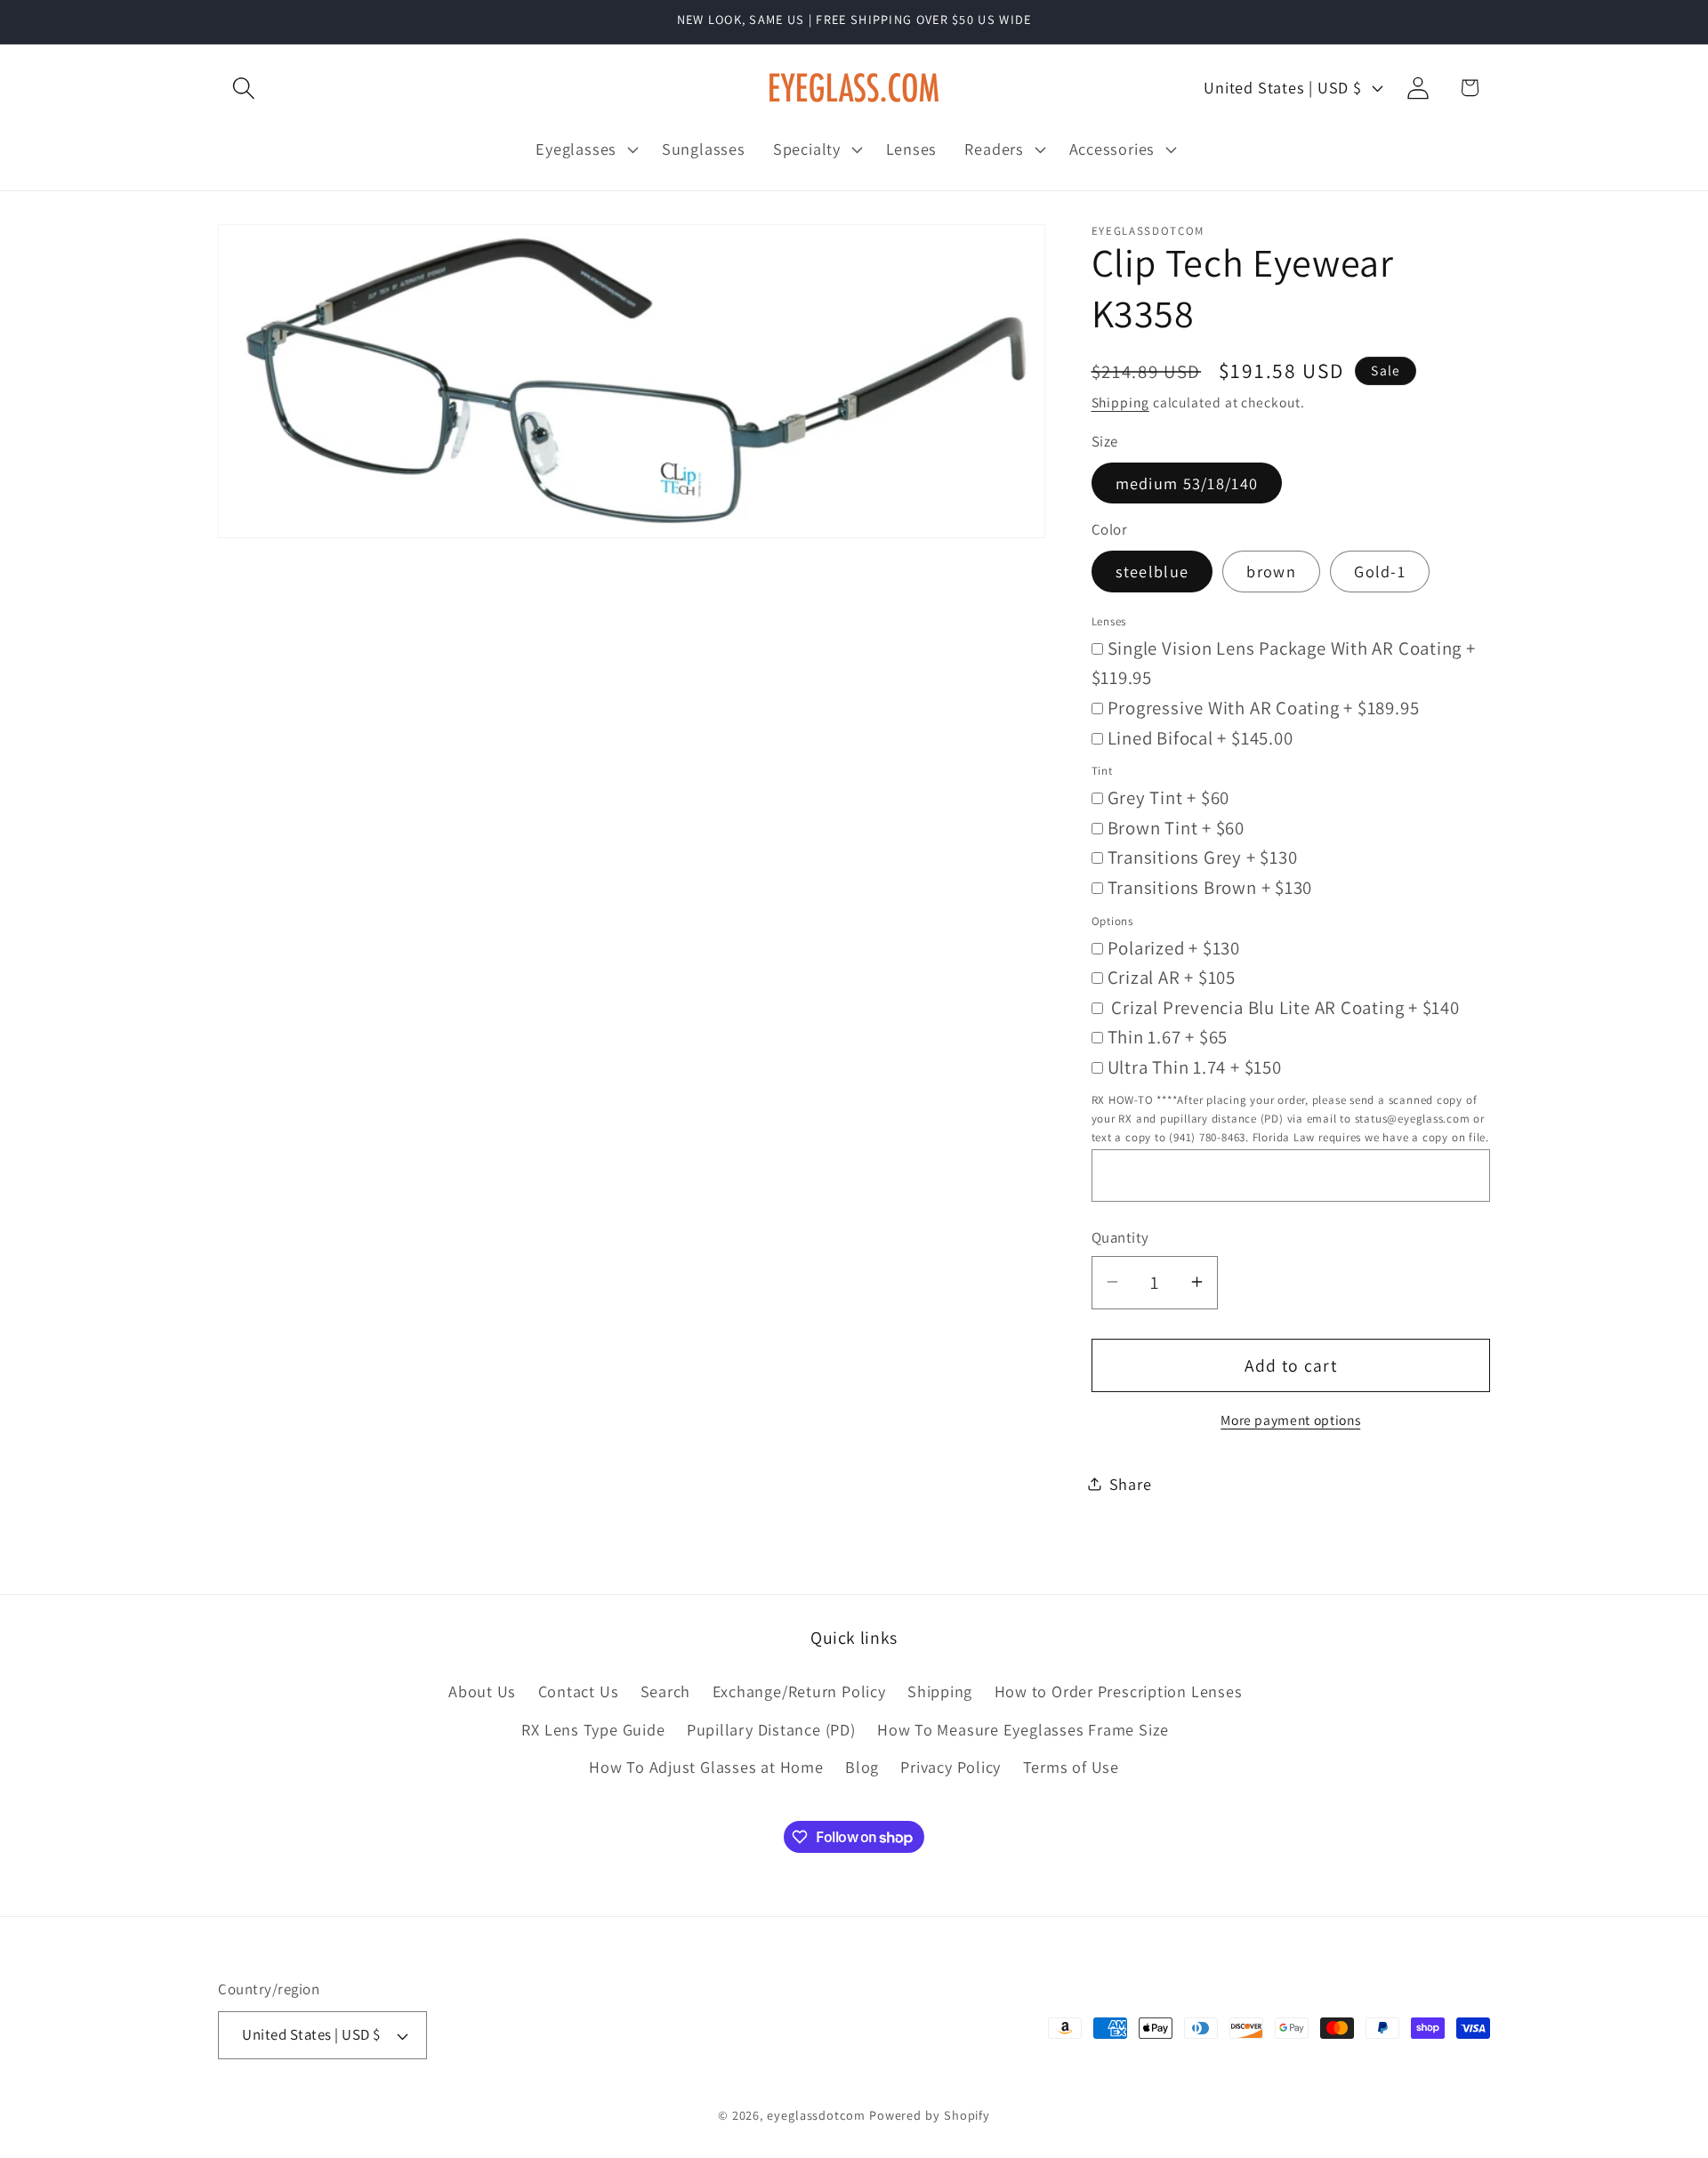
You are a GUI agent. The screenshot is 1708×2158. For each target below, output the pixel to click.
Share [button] (1131, 1483)
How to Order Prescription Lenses (1119, 1692)
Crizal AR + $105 (1172, 977)
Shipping (1120, 402)
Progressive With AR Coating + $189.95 (1264, 707)
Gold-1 (1380, 571)
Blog (862, 1767)
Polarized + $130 (1174, 947)
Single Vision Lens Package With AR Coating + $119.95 (1284, 662)
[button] (243, 88)
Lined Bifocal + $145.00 (1200, 737)
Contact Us (579, 1692)
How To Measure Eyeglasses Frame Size (1023, 1729)
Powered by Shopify (930, 2115)
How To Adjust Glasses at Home (706, 1767)
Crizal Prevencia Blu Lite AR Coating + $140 (1284, 1007)
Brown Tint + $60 (1176, 827)
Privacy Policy (951, 1767)
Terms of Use (1071, 1767)
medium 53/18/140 (1187, 482)
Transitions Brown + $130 (1210, 886)
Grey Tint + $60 (1169, 797)
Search (666, 1692)
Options (1112, 920)
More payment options (1290, 1419)
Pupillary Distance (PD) (771, 1729)
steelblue (1152, 571)
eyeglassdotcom (816, 2115)
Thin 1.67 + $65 (1168, 1037)
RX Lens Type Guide (593, 1729)
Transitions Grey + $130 (1203, 857)
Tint (1102, 771)
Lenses (1109, 620)
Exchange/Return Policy (799, 1692)
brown (1271, 571)
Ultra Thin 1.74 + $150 (1195, 1066)
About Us (482, 1692)
